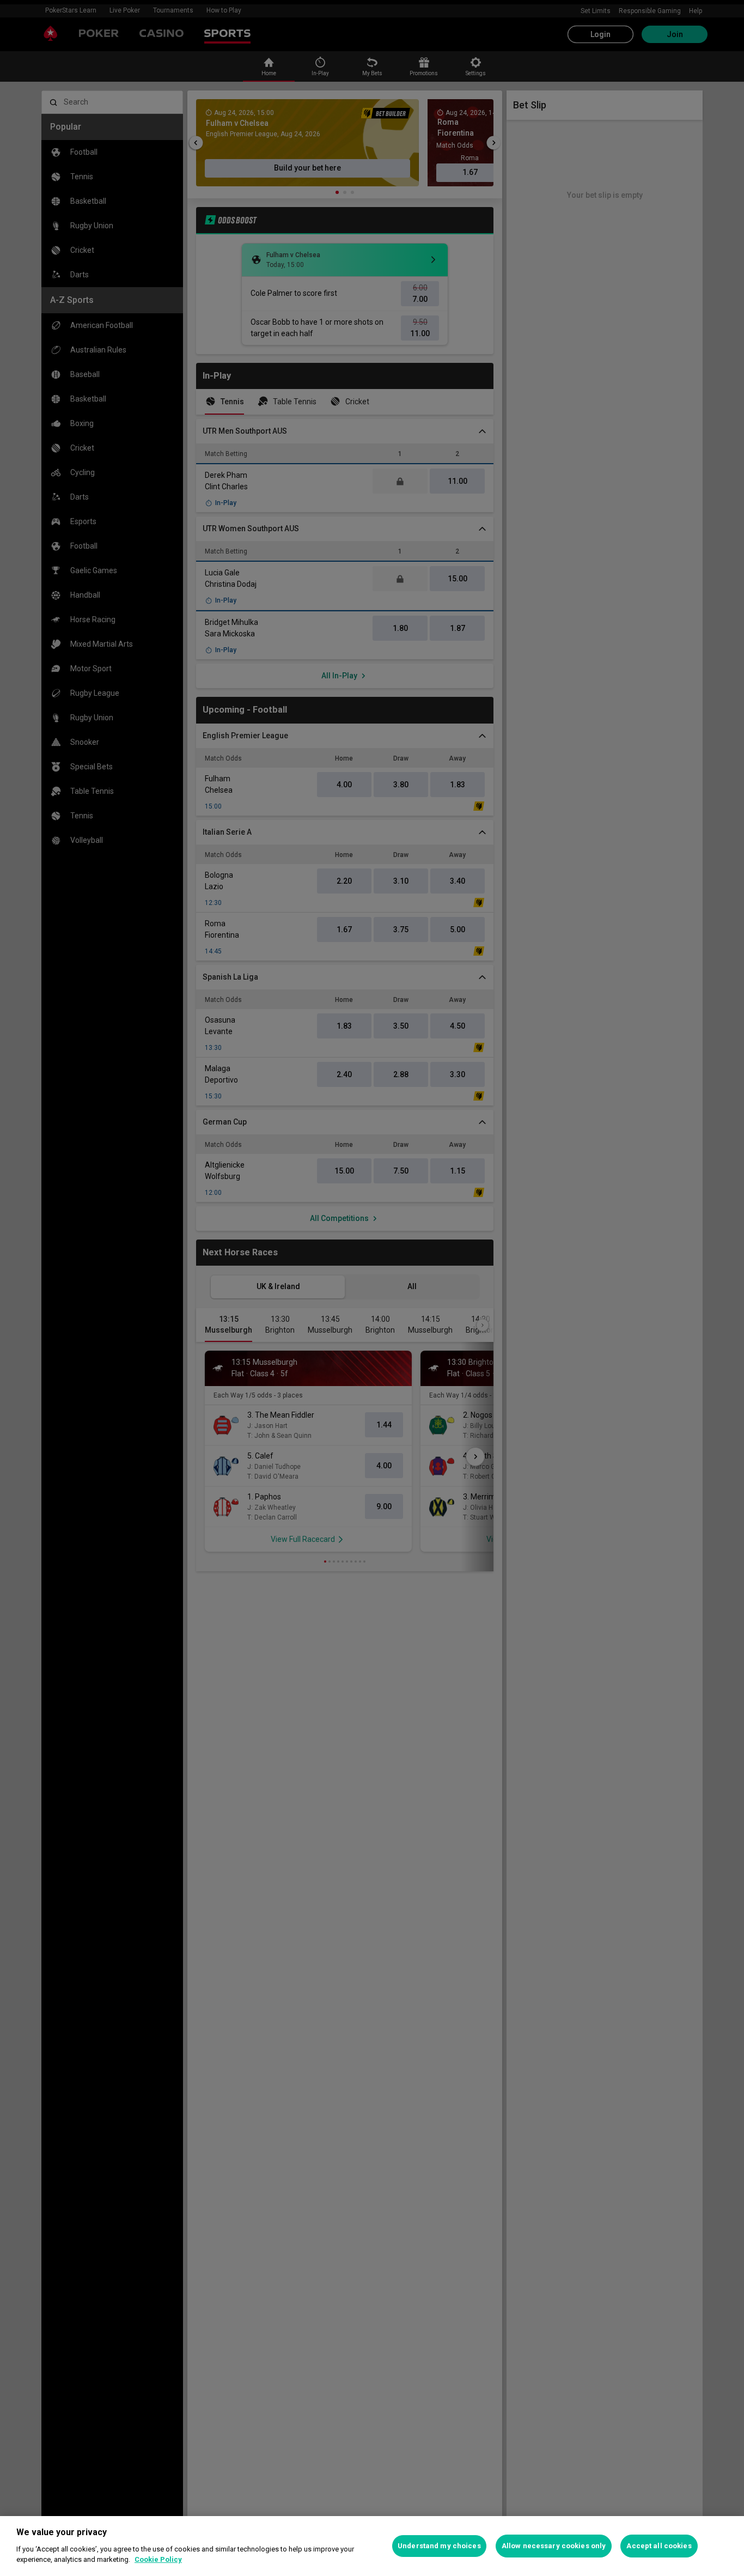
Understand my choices (439, 2546)
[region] (372, 2546)
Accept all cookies (659, 2546)
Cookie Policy (158, 2559)
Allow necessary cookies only (554, 2546)
